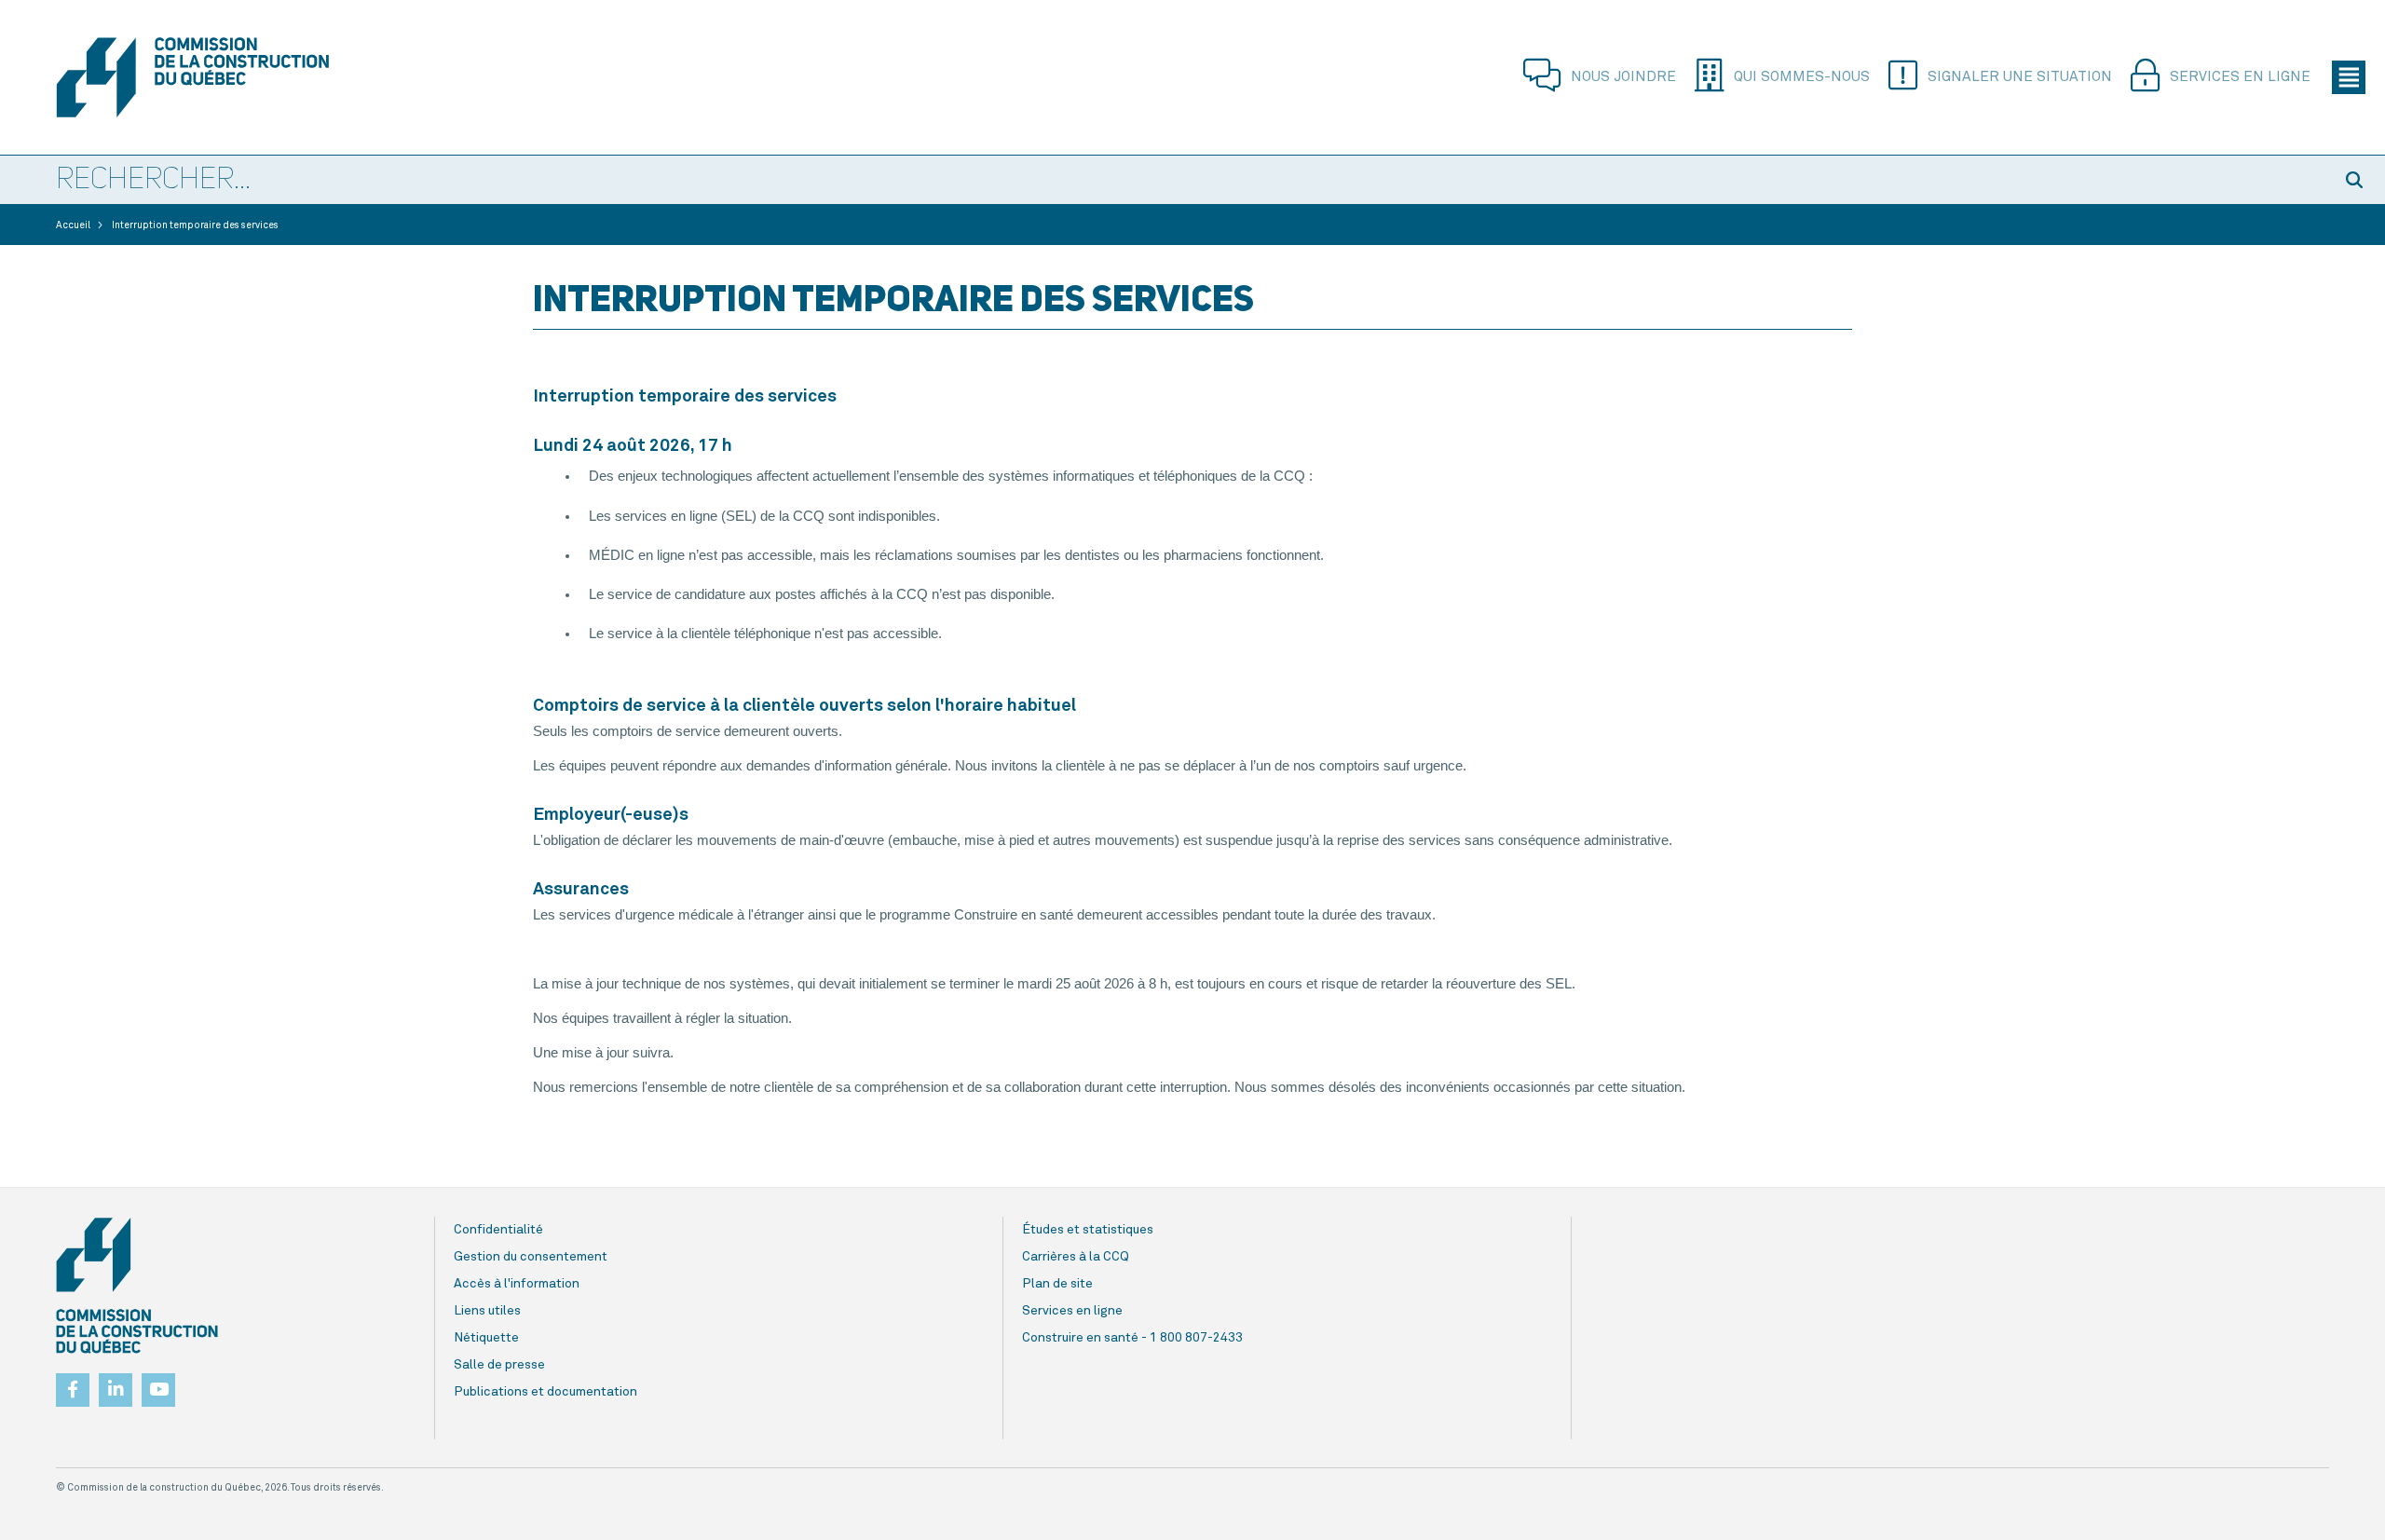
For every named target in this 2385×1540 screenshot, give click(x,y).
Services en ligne (2240, 77)
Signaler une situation (2020, 77)
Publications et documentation (545, 1392)
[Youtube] (158, 1384)
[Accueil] (227, 77)
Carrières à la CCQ (1076, 1257)
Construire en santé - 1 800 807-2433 (1132, 1338)
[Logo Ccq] (137, 1286)
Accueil (73, 225)
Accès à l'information (517, 1284)
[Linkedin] (116, 1384)
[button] (2357, 180)
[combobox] (1165, 181)
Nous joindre (1623, 77)
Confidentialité (498, 1230)
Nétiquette (486, 1338)
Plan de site (1057, 1284)
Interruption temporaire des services (195, 225)
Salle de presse (499, 1365)
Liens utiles (487, 1311)
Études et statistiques (1088, 1230)
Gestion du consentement (531, 1257)
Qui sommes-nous (1802, 77)
